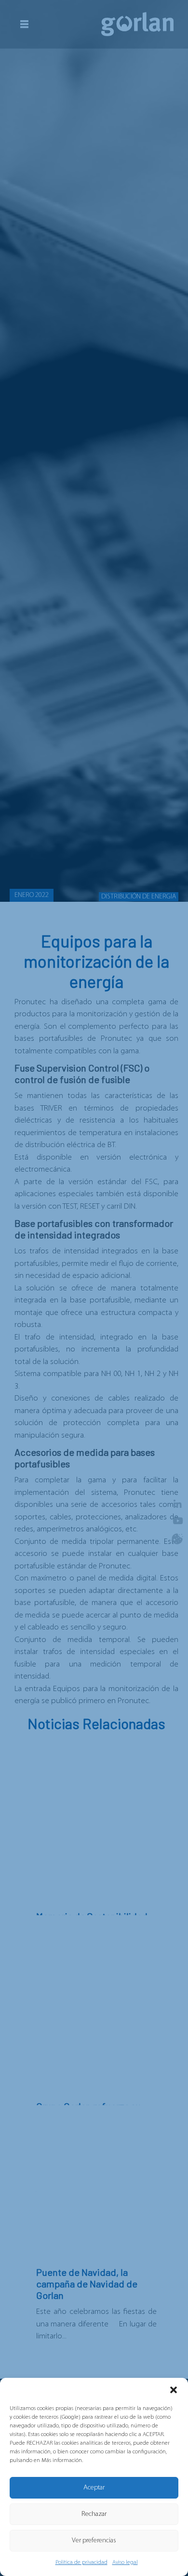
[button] (174, 2390)
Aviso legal (125, 2563)
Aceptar (94, 2488)
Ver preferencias (94, 2541)
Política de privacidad (81, 2563)
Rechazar (94, 2514)
